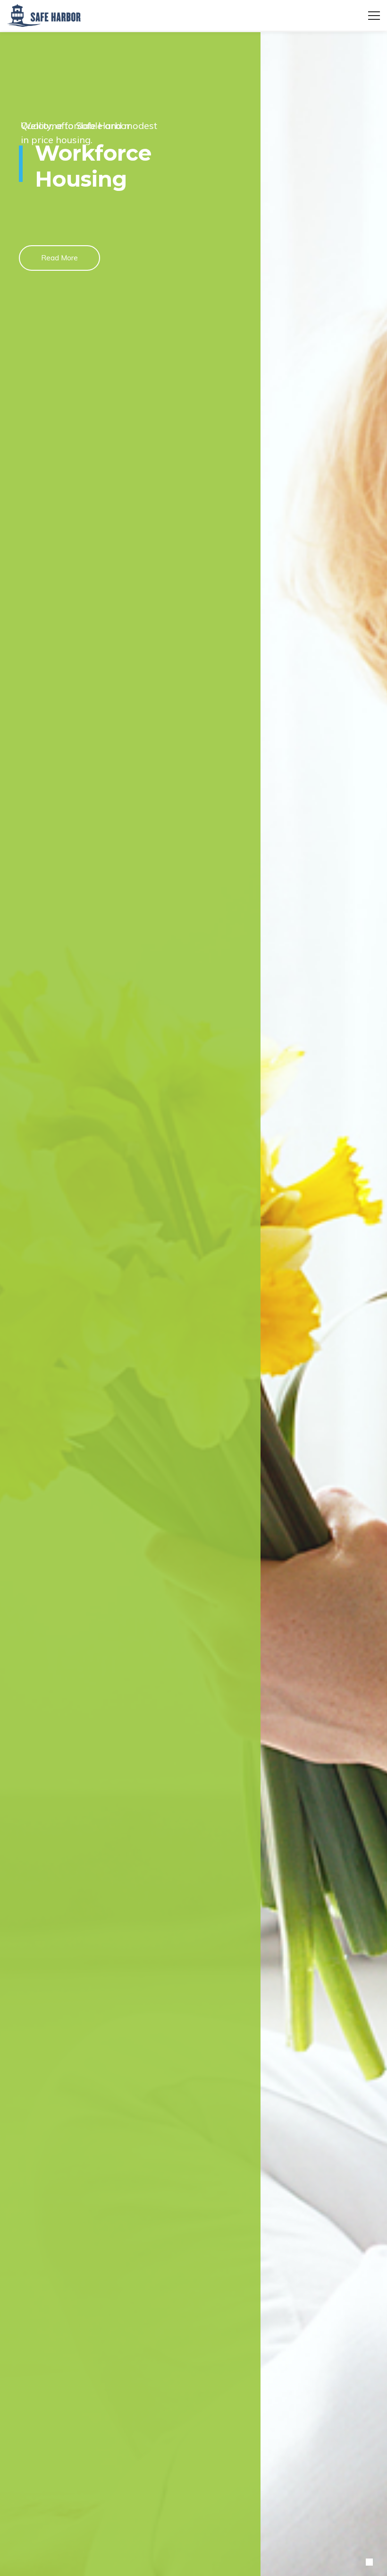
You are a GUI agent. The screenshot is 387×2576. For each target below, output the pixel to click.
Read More (59, 258)
